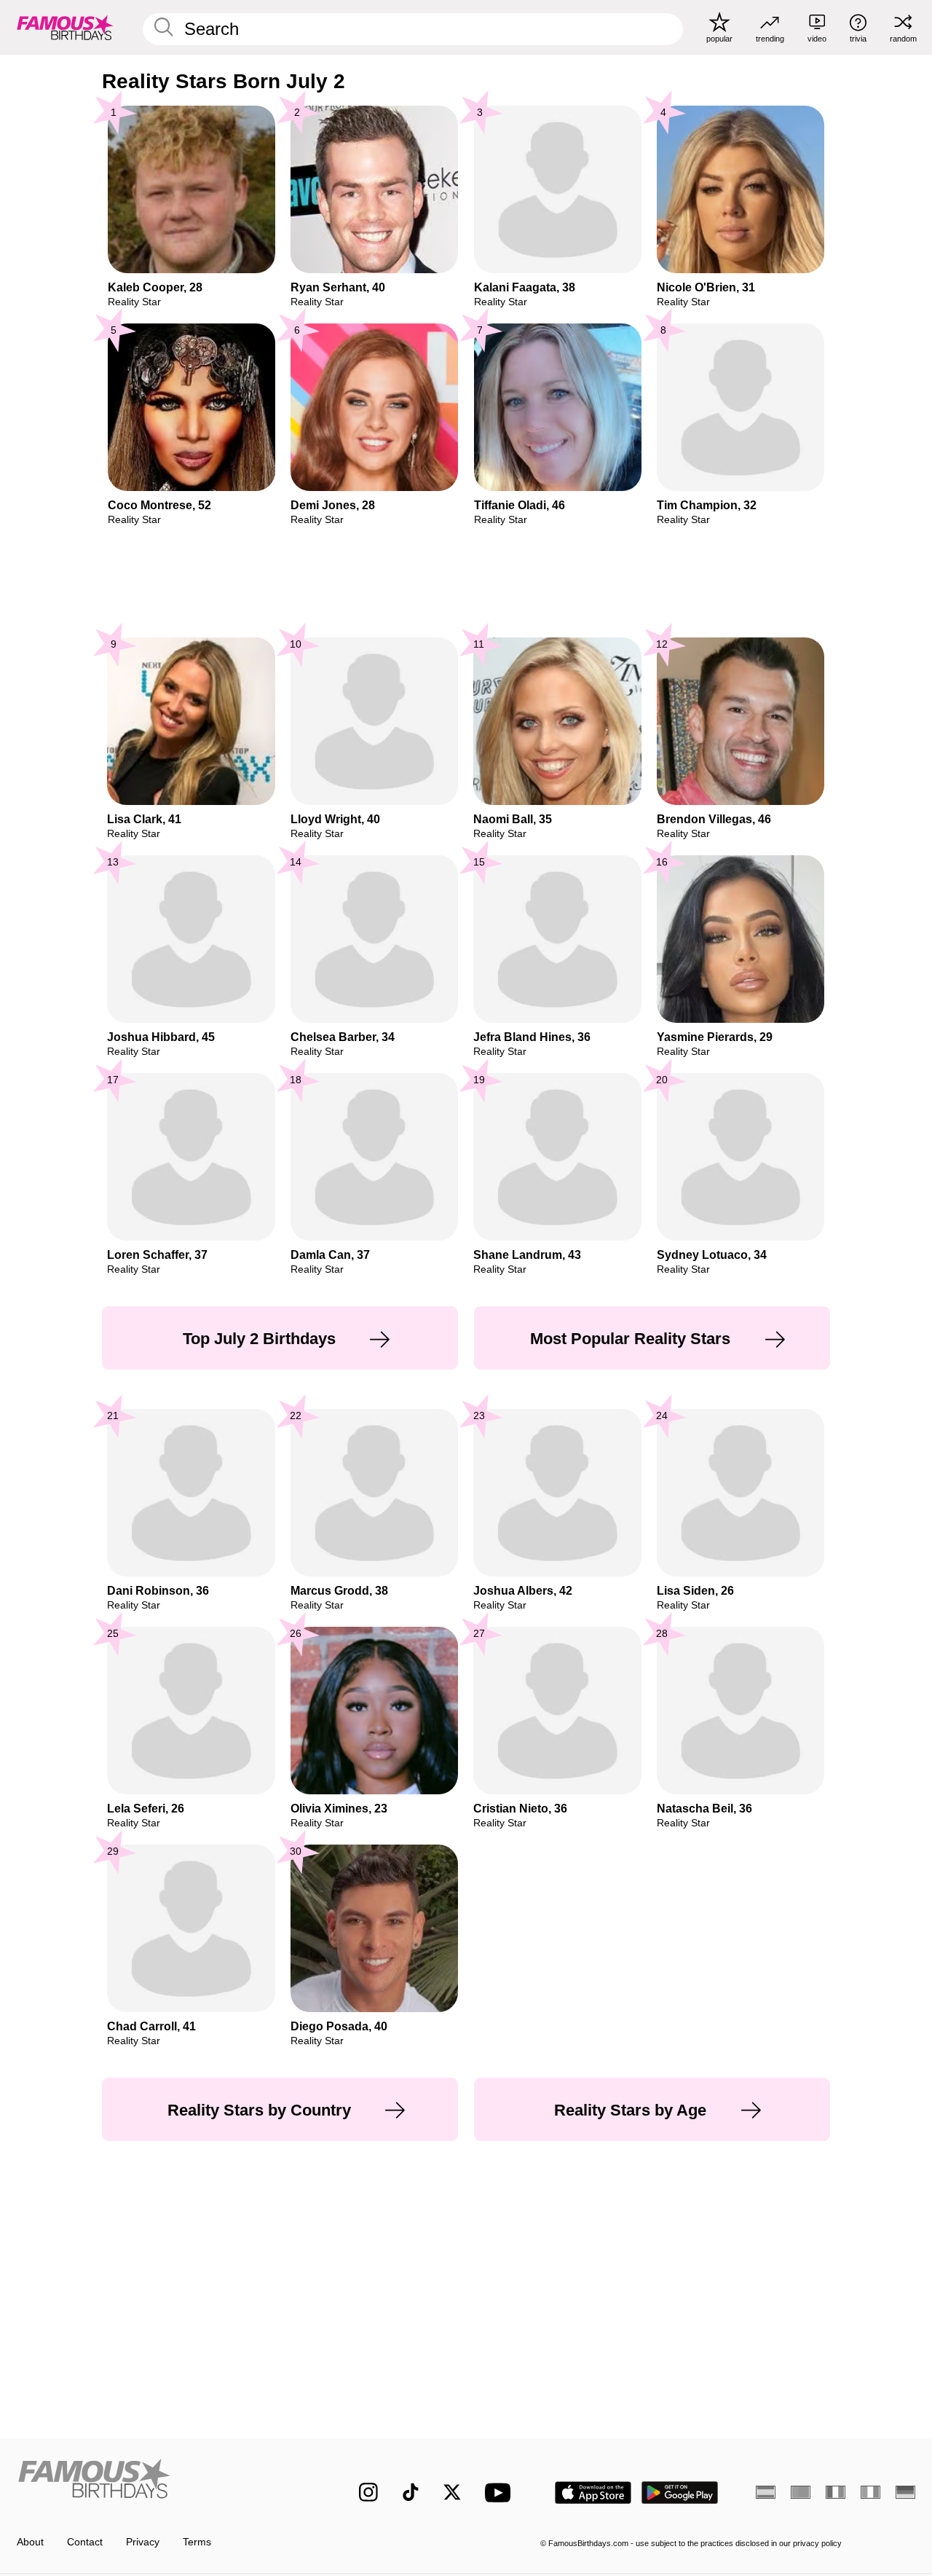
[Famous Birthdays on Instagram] (368, 2492)
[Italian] (870, 2492)
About (30, 2542)
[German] (905, 2492)
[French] (836, 2492)
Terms (197, 2542)
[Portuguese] (801, 2492)
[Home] (161, 2482)
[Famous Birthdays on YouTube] (501, 2493)
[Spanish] (766, 2492)
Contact (85, 2542)
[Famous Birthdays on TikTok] (411, 2492)
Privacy (143, 2542)
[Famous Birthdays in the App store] (593, 2493)
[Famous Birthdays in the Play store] (680, 2493)
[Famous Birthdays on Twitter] (452, 2492)
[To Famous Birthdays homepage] (65, 27)
